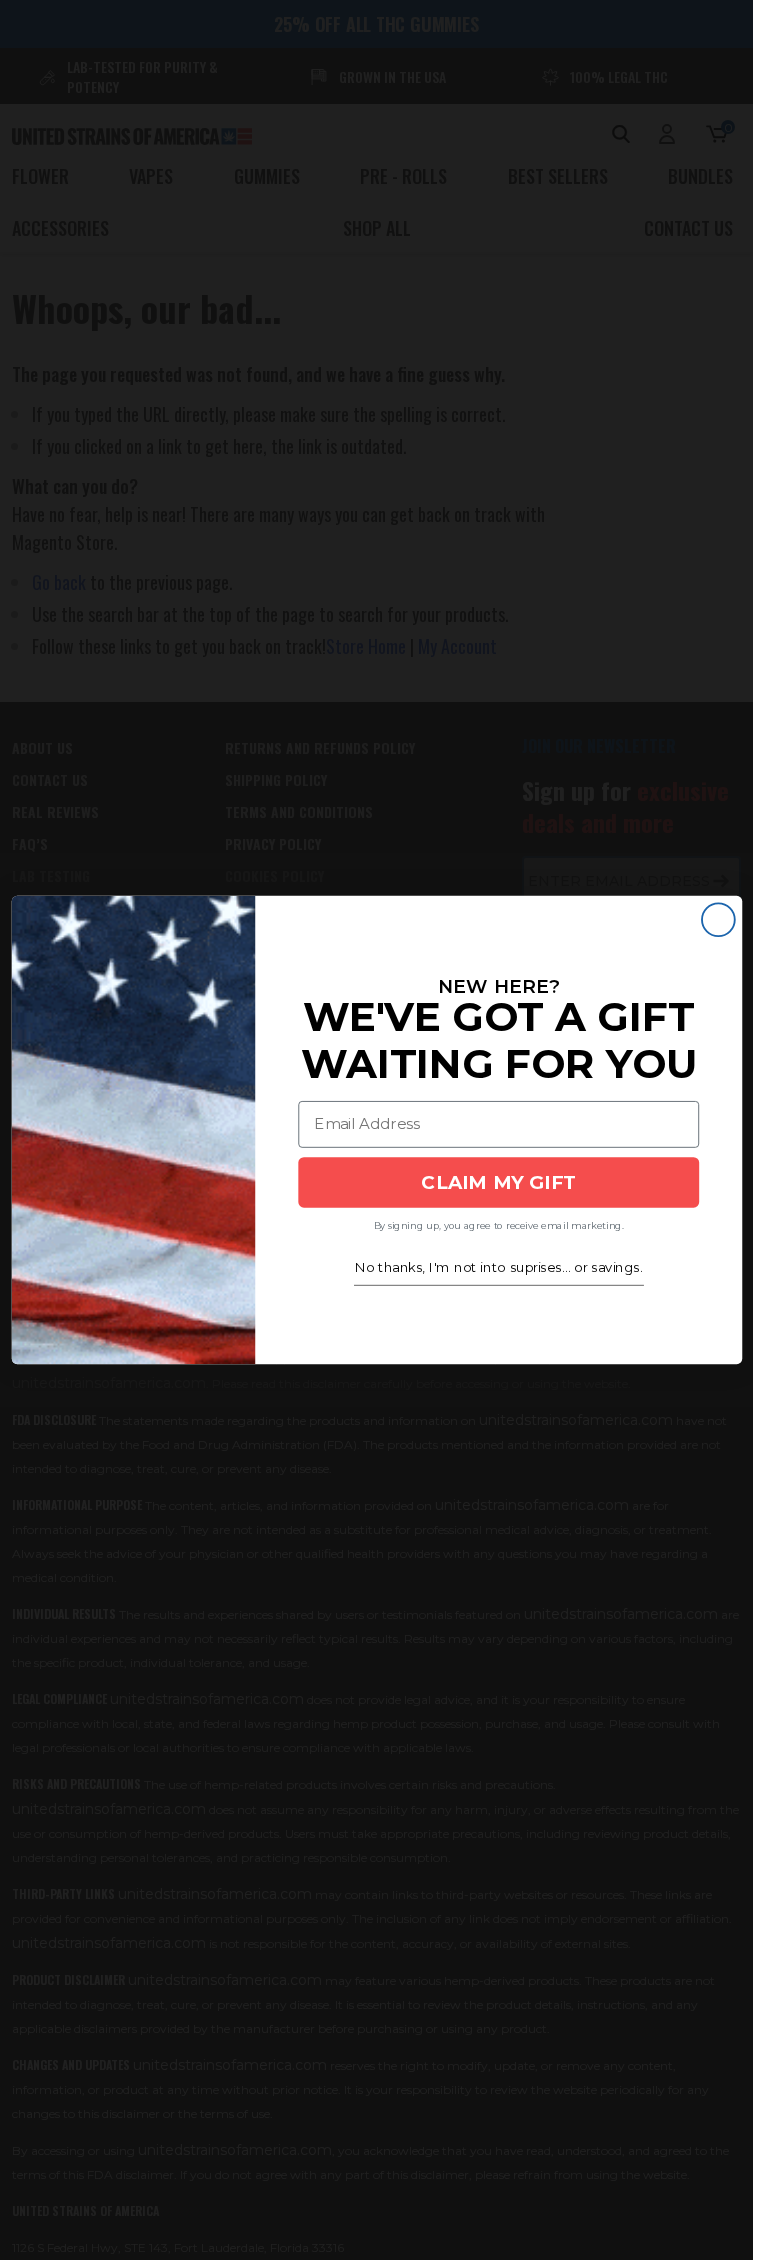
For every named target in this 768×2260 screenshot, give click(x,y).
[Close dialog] (717, 919)
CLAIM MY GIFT (498, 1182)
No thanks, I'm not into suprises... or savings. (498, 1267)
